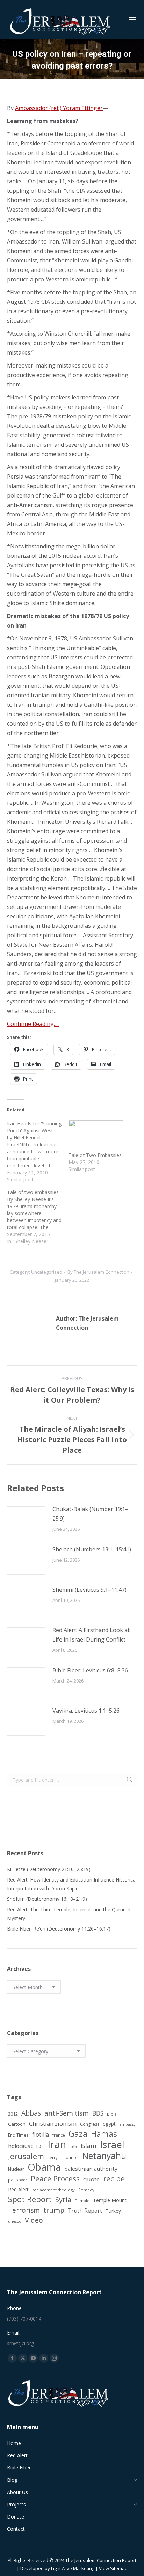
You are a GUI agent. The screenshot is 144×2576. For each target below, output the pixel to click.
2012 (13, 2114)
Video (34, 2220)
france (59, 2135)
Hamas (104, 2134)
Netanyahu (104, 2156)
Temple (82, 2201)
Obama (44, 2167)
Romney (86, 2190)
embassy (127, 2124)
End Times (18, 2135)
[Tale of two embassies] (38, 1217)
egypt (109, 2124)
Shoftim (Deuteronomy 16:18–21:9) (47, 1899)
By (98, 1272)
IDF (40, 2146)
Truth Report (85, 2211)
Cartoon (17, 2124)
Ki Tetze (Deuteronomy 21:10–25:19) (49, 1869)
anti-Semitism (67, 2113)
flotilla (41, 2135)
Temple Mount (110, 2200)
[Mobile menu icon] (132, 20)
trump (54, 2210)
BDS (98, 2113)
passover (18, 2180)
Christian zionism (53, 2123)
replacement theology (53, 2190)
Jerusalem (26, 2156)
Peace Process (55, 2179)
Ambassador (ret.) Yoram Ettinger (59, 108)
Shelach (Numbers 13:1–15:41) (92, 1549)
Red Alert (18, 2189)
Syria (63, 2200)
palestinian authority (91, 2169)
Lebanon (70, 2157)
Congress (90, 2124)
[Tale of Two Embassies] (96, 1136)
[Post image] (26, 1520)
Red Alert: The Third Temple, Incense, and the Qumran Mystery (69, 1914)
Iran (57, 2145)
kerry (53, 2157)
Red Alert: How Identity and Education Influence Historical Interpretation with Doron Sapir (72, 1884)
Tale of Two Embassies (95, 1155)
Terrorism (24, 2210)
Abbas (31, 2113)
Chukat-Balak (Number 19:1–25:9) (90, 1514)
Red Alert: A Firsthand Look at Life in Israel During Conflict (91, 1635)
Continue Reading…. (33, 1024)
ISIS (73, 2146)
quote (91, 2179)
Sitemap (119, 2568)
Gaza (78, 2134)
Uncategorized (47, 1272)
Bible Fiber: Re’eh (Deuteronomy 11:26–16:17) (59, 1929)
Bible (112, 2114)
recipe (114, 2178)
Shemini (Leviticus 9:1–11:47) (89, 1590)
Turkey (113, 2211)
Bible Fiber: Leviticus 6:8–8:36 (90, 1670)
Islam (89, 2146)
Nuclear (16, 2169)
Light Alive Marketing (73, 2568)
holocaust (20, 2146)
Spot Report (30, 2199)
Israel (112, 2145)
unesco (15, 2221)
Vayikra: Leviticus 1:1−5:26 (86, 1711)
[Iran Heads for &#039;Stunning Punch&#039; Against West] (38, 1152)
